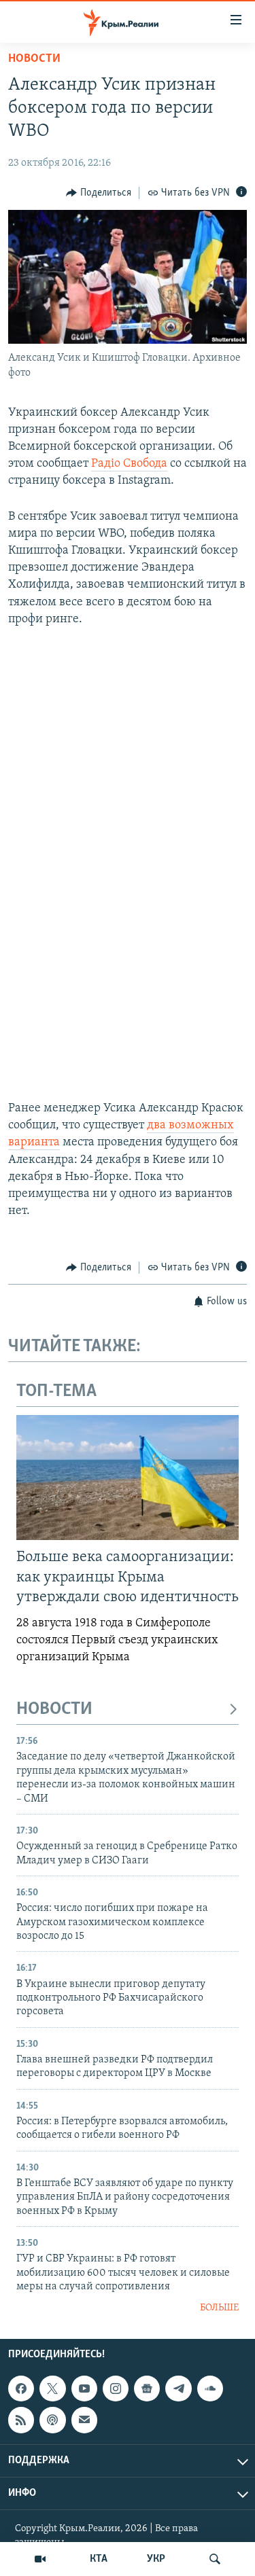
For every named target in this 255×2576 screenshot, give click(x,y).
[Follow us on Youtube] (84, 2389)
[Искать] (215, 2559)
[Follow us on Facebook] (21, 2389)
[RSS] (21, 2420)
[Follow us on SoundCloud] (210, 2389)
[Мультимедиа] (40, 2559)
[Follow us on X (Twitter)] (52, 2389)
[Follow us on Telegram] (178, 2389)
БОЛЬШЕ (219, 2308)
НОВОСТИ (54, 1710)
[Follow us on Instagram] (116, 2389)
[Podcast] (52, 2420)
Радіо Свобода (129, 464)
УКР (156, 2559)
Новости (34, 59)
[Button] (99, 193)
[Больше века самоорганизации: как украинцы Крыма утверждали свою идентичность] (128, 1478)
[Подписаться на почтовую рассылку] (84, 2420)
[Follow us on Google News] (147, 2389)
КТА (99, 2559)
